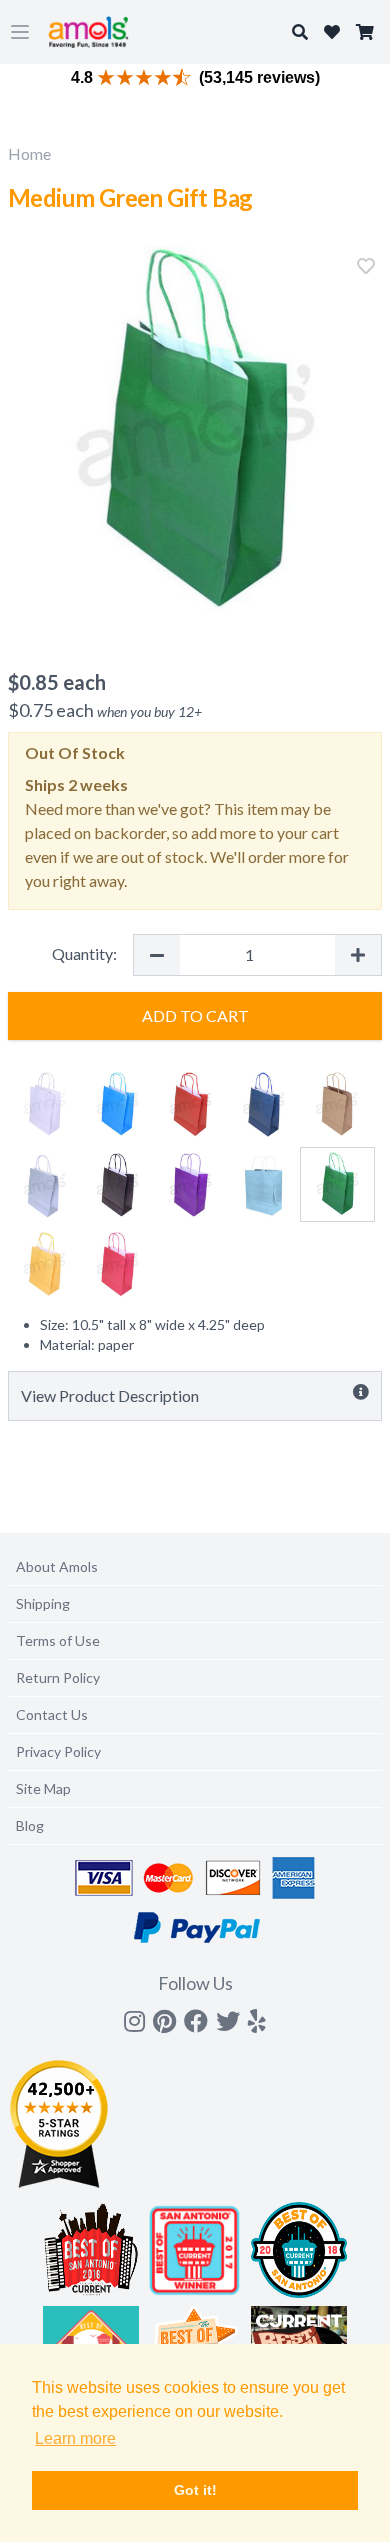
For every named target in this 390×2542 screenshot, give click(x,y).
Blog (30, 1825)
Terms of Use (58, 1640)
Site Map (43, 1788)
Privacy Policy (58, 1751)
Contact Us (52, 1714)
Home (29, 153)
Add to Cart (195, 1015)
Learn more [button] (75, 2438)
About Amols (57, 1566)
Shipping (43, 1603)
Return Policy (58, 1677)
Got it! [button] (195, 2490)
